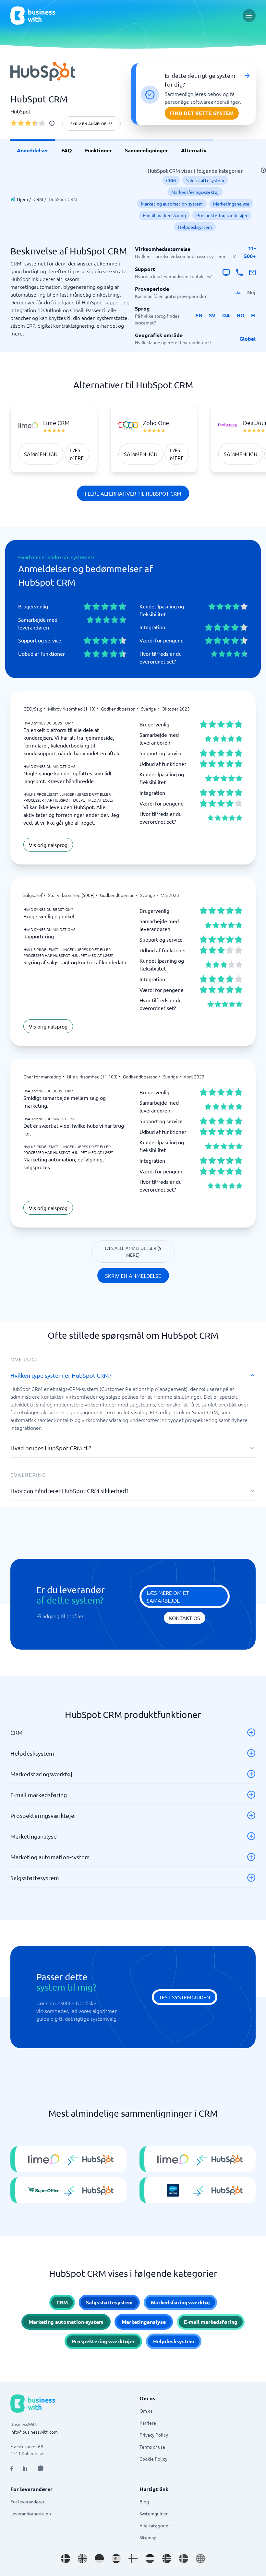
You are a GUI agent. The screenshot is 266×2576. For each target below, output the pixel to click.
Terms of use (152, 2447)
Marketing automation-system (172, 204)
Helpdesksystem (195, 227)
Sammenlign (41, 454)
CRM (38, 199)
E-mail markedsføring (164, 215)
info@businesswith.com (34, 2432)
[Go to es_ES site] (116, 2558)
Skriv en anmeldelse (91, 124)
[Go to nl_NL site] (150, 2558)
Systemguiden (154, 2513)
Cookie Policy (153, 2459)
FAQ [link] (67, 150)
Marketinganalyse (231, 204)
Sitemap (148, 2537)
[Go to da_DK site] (66, 2558)
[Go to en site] (200, 2558)
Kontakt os (185, 1618)
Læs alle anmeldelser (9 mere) (133, 1251)
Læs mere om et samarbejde (168, 1596)
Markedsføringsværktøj (195, 192)
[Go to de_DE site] (99, 2558)
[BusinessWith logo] (33, 16)
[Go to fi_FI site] (133, 2558)
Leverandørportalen (31, 2513)
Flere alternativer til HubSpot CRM (133, 493)
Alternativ (194, 150)
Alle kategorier (155, 2525)
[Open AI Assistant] (41, 2468)
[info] (52, 123)
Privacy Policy (154, 2435)
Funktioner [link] (98, 150)
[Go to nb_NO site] (167, 2558)
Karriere (148, 2423)
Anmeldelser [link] (33, 150)
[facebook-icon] (12, 2468)
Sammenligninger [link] (146, 150)
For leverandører (27, 2501)
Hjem (22, 199)
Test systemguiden (185, 1997)
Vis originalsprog (48, 845)
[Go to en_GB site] (82, 2558)
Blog (144, 2501)
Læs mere (77, 454)
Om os (146, 2411)
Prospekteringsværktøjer (222, 215)
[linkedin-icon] (25, 2468)
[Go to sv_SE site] (184, 2558)
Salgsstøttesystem (205, 180)
